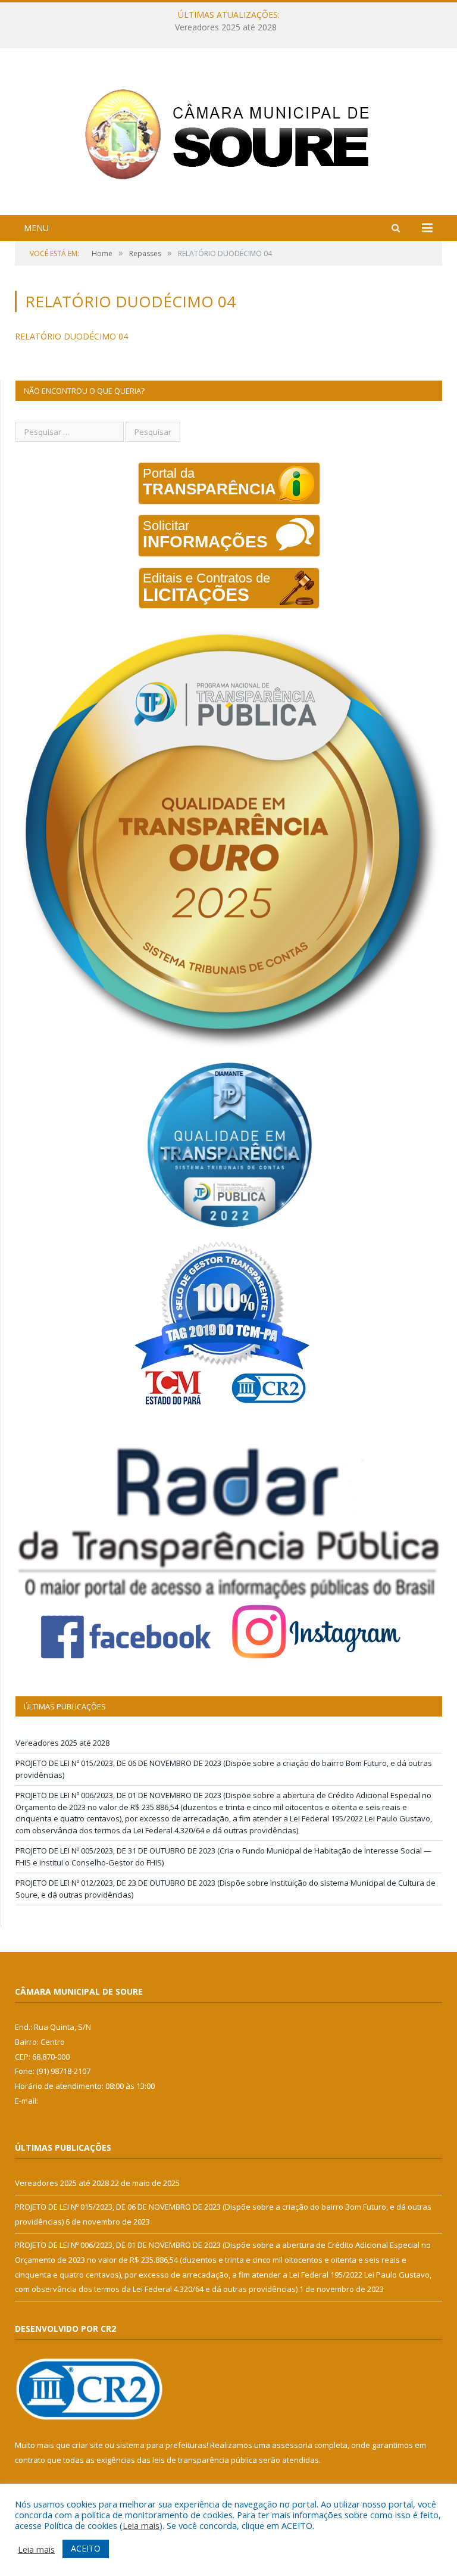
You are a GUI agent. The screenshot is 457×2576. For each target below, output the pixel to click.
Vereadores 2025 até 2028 (62, 1743)
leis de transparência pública (205, 2460)
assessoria (292, 2445)
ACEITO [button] (86, 2548)
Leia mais (141, 2525)
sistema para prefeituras (161, 2445)
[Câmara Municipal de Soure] (229, 133)
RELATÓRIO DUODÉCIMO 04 (71, 336)
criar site (87, 2445)
